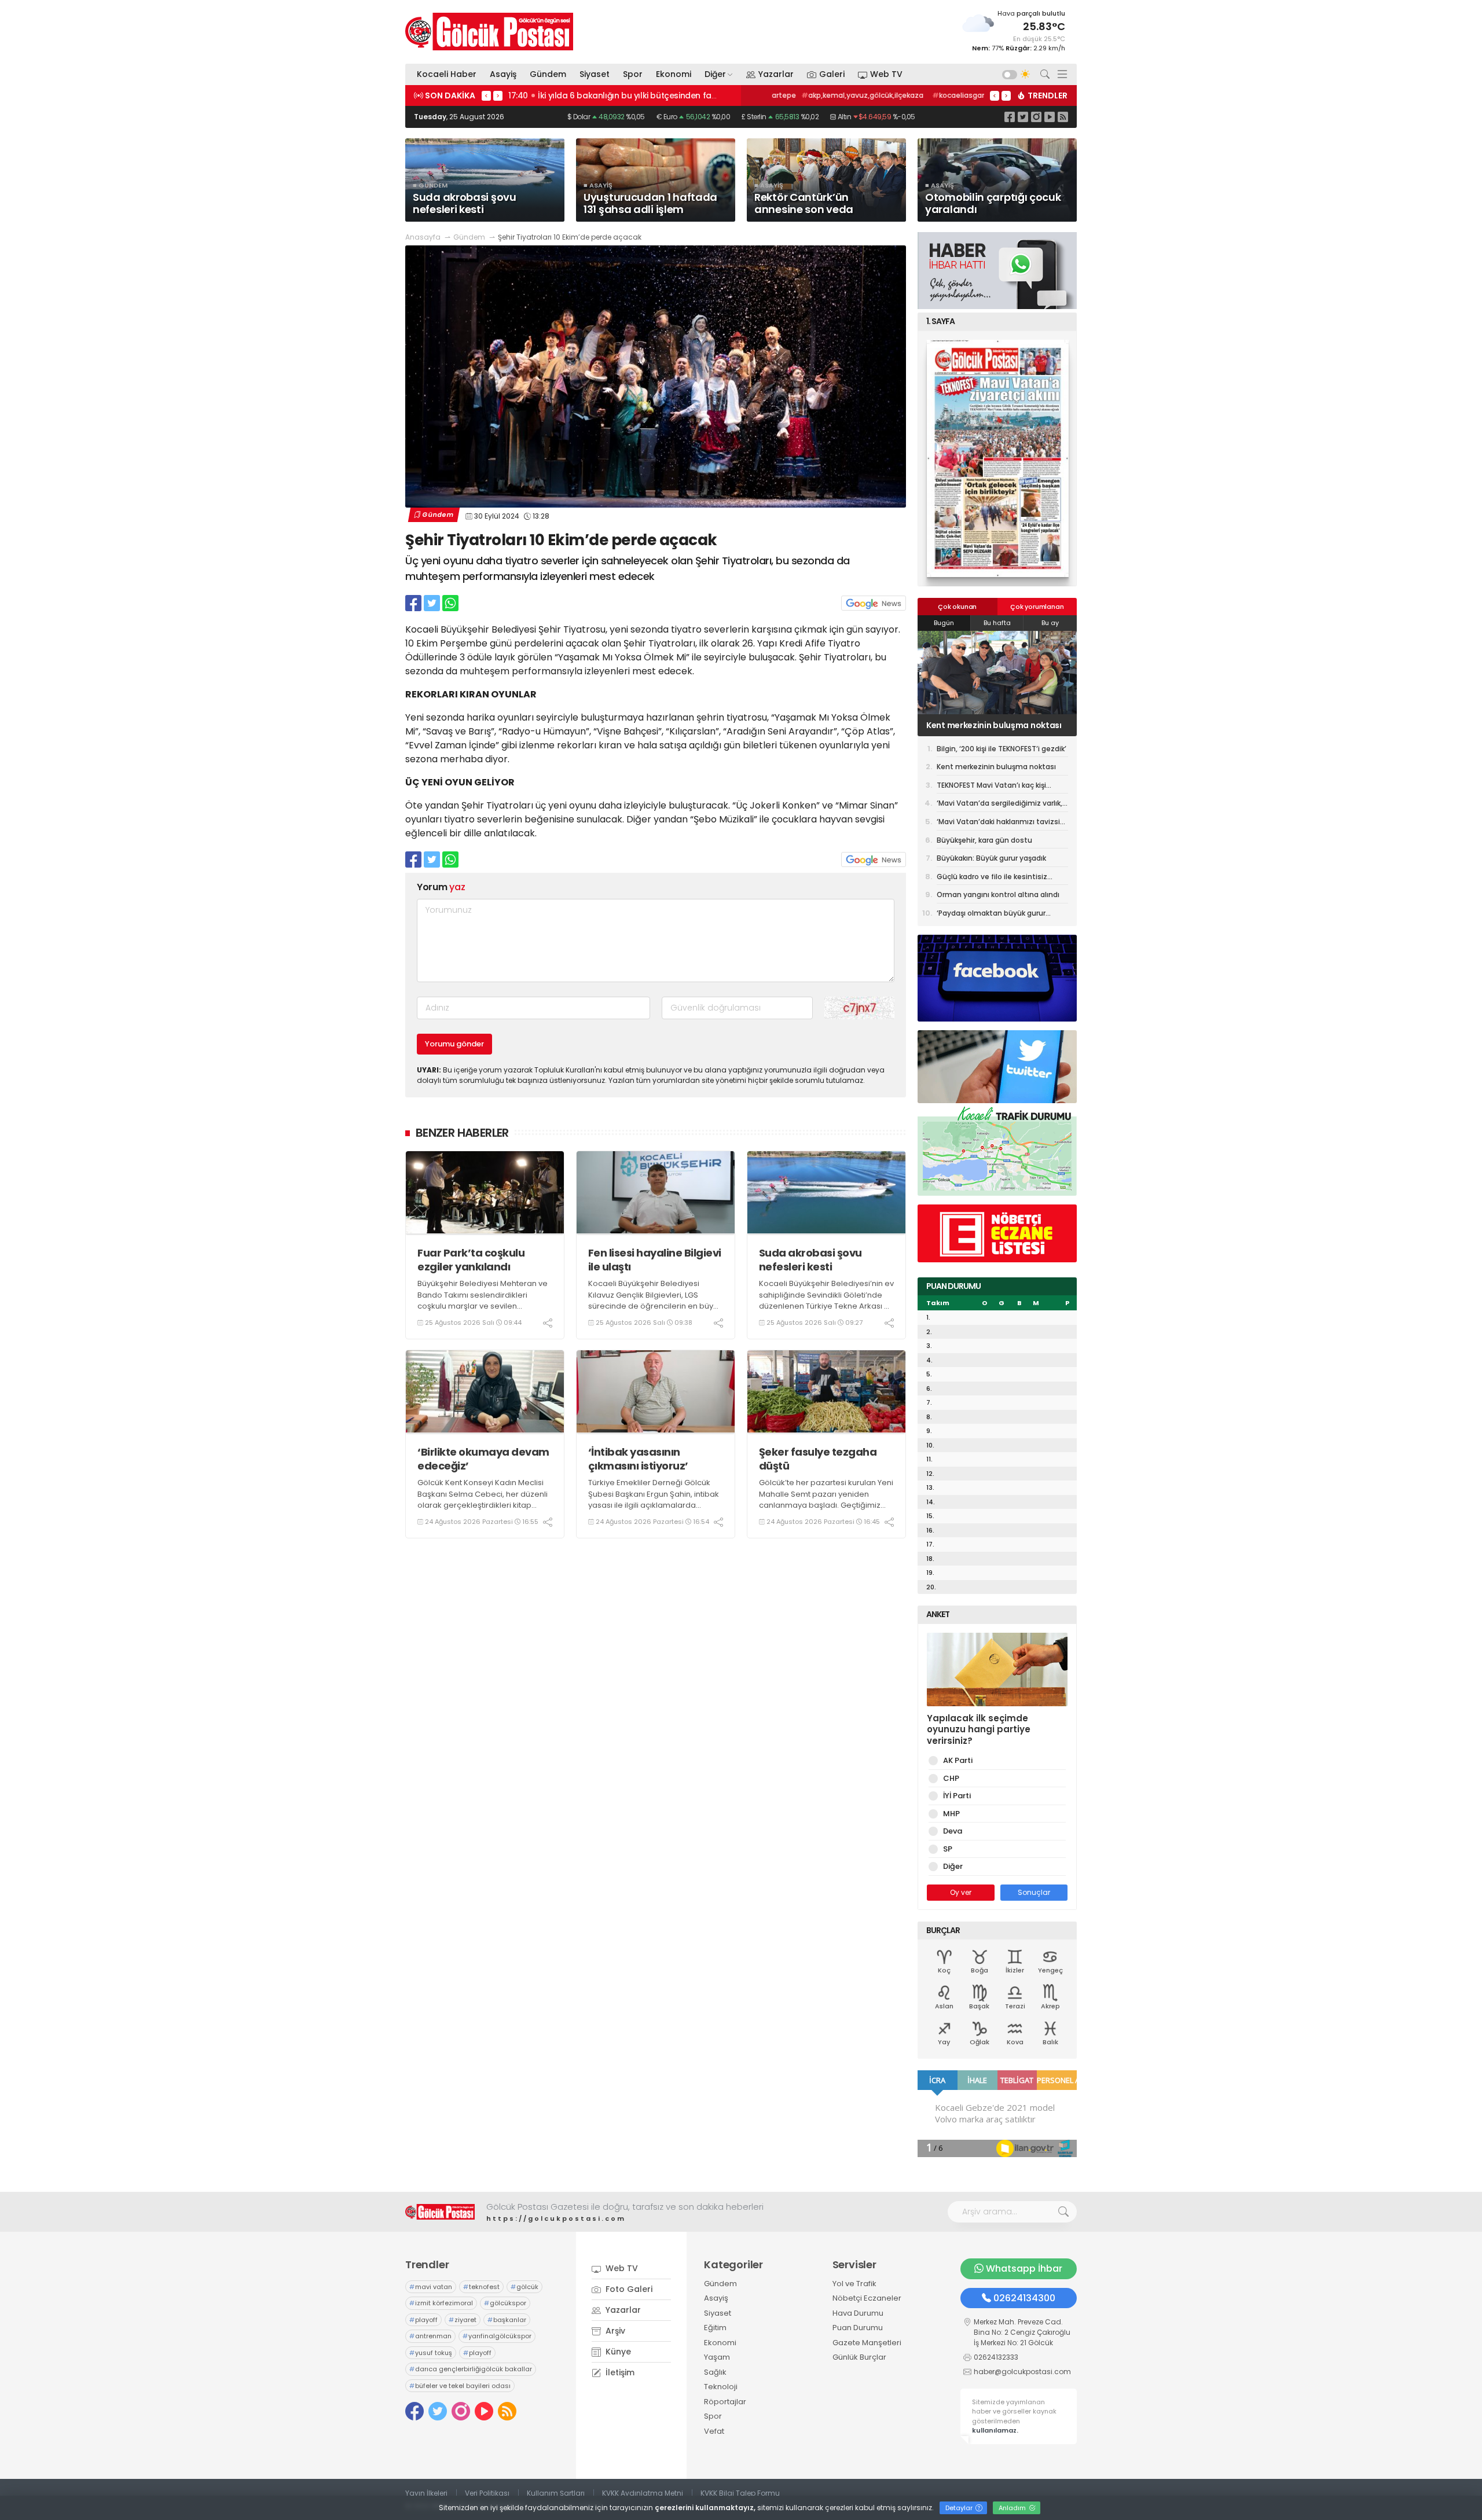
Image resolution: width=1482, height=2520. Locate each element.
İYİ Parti (957, 1796)
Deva (953, 1831)
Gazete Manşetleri (867, 2343)
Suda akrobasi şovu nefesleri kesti (810, 1260)
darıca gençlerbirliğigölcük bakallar (471, 2369)
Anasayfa (423, 237)
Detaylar (960, 2508)
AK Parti (958, 1760)
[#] (440, 2212)
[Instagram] (1036, 117)
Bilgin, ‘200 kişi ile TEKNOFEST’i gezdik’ (1002, 749)
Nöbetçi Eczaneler (867, 2298)
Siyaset (595, 74)
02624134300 (1024, 2298)
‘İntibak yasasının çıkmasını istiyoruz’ (638, 1459)
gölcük (524, 2287)
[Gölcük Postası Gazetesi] (489, 32)
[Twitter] (1023, 117)
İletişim (619, 2372)
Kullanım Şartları (556, 2493)
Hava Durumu (858, 2313)
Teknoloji (721, 2387)
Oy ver (961, 1892)
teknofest (481, 2287)
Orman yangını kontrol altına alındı (998, 895)
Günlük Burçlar (859, 2357)
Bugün (944, 623)
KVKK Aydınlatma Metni (643, 2493)
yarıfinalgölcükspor (497, 2336)
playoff (423, 2320)
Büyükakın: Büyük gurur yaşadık (991, 858)
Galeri (832, 74)
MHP (951, 1814)
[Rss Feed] (1063, 117)
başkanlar (507, 2320)
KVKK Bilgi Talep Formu (740, 2493)
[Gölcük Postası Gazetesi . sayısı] (997, 458)
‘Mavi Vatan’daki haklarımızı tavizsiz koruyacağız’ (1000, 824)
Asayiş (503, 74)
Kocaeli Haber (447, 74)
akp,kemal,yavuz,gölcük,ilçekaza (838, 95)
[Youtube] (1050, 117)
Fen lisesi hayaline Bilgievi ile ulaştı (655, 1260)
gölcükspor (505, 2303)
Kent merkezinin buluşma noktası (996, 767)
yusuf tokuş (431, 2353)
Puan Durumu (858, 2328)
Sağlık (715, 2372)
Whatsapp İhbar (1024, 2269)
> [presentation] (498, 95)
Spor (633, 74)
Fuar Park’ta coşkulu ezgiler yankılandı (471, 1260)
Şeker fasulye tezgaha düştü (818, 1459)
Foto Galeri (628, 2289)
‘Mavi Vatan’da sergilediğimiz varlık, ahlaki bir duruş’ (999, 805)
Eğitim (715, 2328)
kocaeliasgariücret (944, 95)
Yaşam (717, 2357)
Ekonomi (674, 74)
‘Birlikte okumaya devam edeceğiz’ (483, 1459)
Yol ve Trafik (854, 2284)
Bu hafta (997, 623)
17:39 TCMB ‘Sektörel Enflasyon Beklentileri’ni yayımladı (620, 95)
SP (948, 1849)
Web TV (886, 74)
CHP (951, 1778)
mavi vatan (431, 2287)
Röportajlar (725, 2402)
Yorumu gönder (454, 1044)
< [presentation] (486, 95)
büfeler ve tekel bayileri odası (460, 2386)
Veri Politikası (487, 2493)
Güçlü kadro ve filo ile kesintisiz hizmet (992, 879)
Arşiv (614, 2331)
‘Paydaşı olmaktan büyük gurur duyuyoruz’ (991, 915)
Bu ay (1050, 623)
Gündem (548, 74)
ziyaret (463, 2320)
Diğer (715, 74)
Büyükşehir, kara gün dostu (984, 840)
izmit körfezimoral (441, 2303)
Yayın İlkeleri (426, 2493)
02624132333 (996, 2357)
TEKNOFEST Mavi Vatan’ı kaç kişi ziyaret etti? (991, 725)
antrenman (430, 2336)
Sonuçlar (1034, 1892)
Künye (617, 2352)
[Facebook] (1010, 117)
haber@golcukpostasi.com (1022, 2372)
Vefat (714, 2431)
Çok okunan (957, 607)
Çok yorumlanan (1037, 607)
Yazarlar (776, 74)
